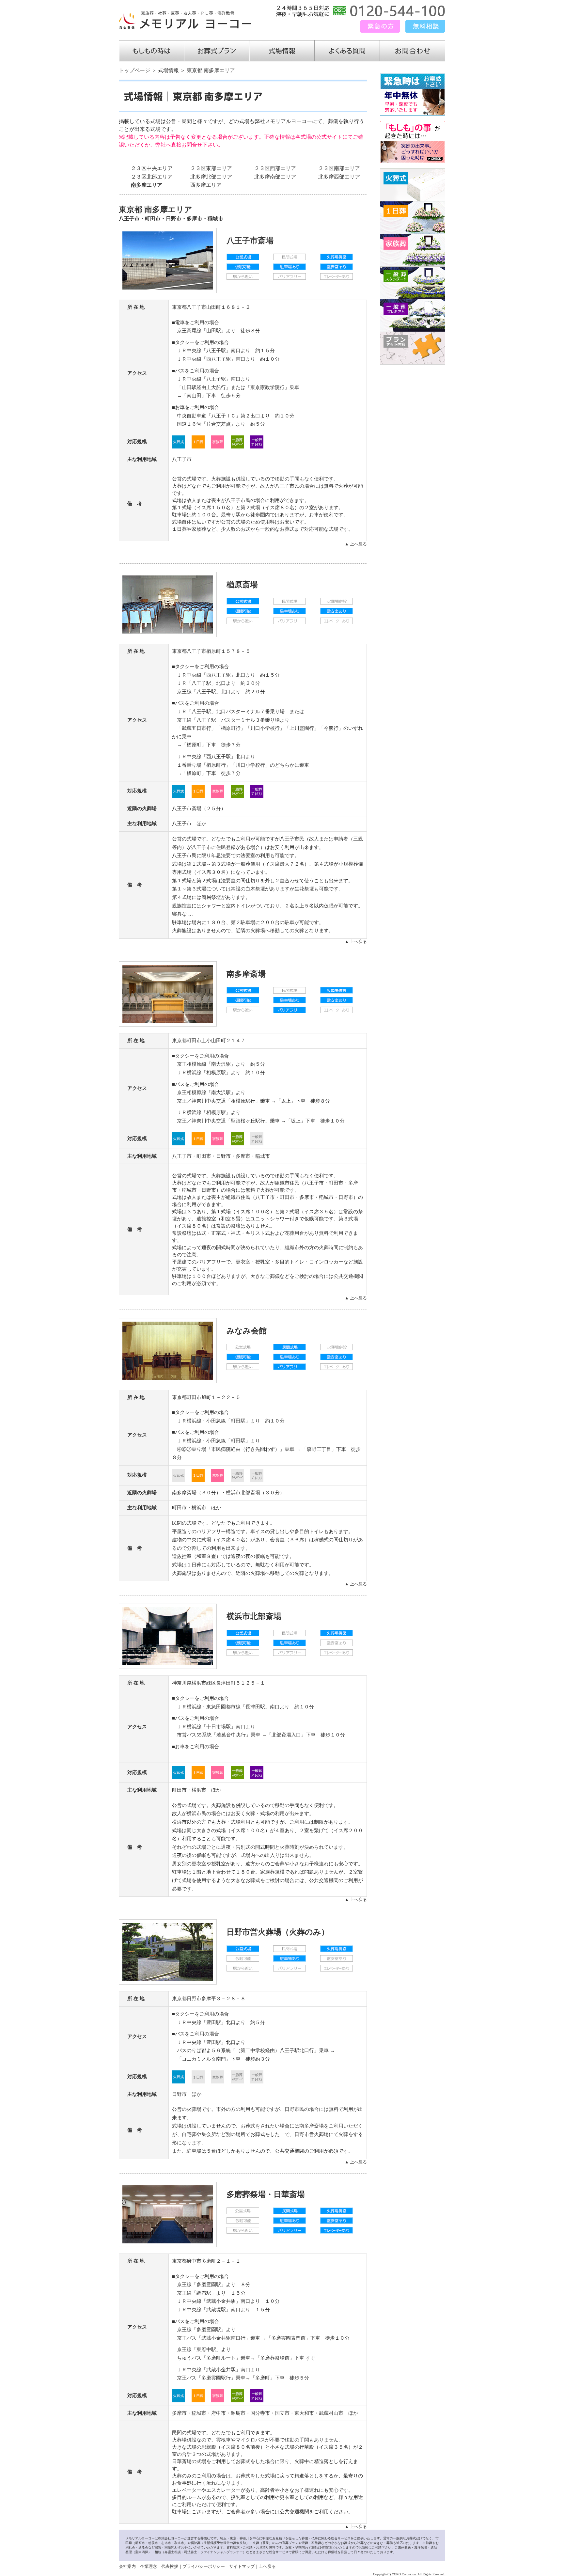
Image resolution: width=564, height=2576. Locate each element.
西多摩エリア (206, 185)
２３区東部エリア (211, 168)
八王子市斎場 (250, 241)
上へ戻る (267, 2566)
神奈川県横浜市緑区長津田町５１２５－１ (219, 1683)
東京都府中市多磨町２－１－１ (206, 2261)
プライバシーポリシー (204, 2566)
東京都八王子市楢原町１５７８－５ (211, 651)
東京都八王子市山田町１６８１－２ (211, 307)
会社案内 (127, 2566)
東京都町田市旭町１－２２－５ (206, 1397)
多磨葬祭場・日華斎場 (266, 2194)
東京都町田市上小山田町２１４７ (209, 1041)
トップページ (134, 70)
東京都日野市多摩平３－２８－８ (209, 1999)
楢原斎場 (242, 585)
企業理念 (149, 2566)
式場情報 (168, 70)
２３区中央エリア (152, 168)
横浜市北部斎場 (243, 1493)
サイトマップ (242, 2566)
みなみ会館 (247, 1331)
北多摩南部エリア (275, 177)
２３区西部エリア (275, 168)
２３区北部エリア (152, 177)
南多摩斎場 (246, 974)
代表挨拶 (170, 2566)
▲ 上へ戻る (356, 544)
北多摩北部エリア (211, 177)
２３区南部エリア (339, 168)
